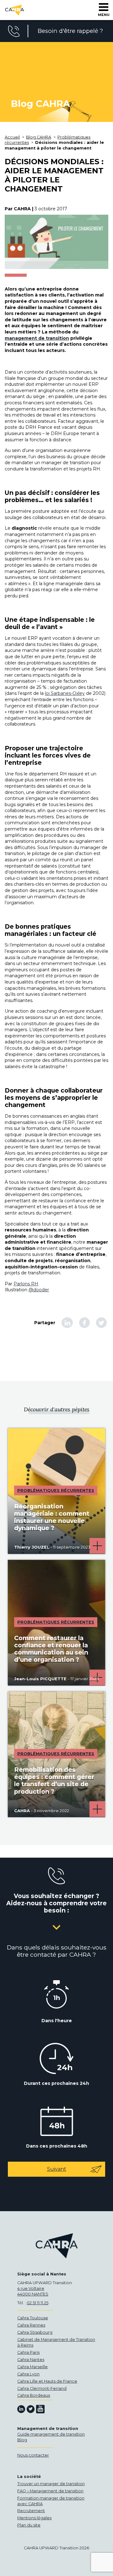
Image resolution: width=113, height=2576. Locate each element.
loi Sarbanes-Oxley (65, 693)
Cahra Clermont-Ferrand (42, 2388)
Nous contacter (33, 2455)
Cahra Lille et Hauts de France (47, 2381)
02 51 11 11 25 (38, 2303)
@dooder (39, 1290)
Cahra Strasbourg (35, 2332)
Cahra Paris (28, 2352)
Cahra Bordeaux (34, 2395)
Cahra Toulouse (33, 2318)
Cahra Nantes (31, 2360)
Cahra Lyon (28, 2374)
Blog (22, 2440)
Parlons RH (26, 1284)
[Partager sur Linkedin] (67, 1323)
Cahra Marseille (32, 2367)
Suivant (57, 2169)
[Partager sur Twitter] (101, 1323)
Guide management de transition (51, 2434)
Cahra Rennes (31, 2325)
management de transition (37, 338)
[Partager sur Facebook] (84, 1323)
